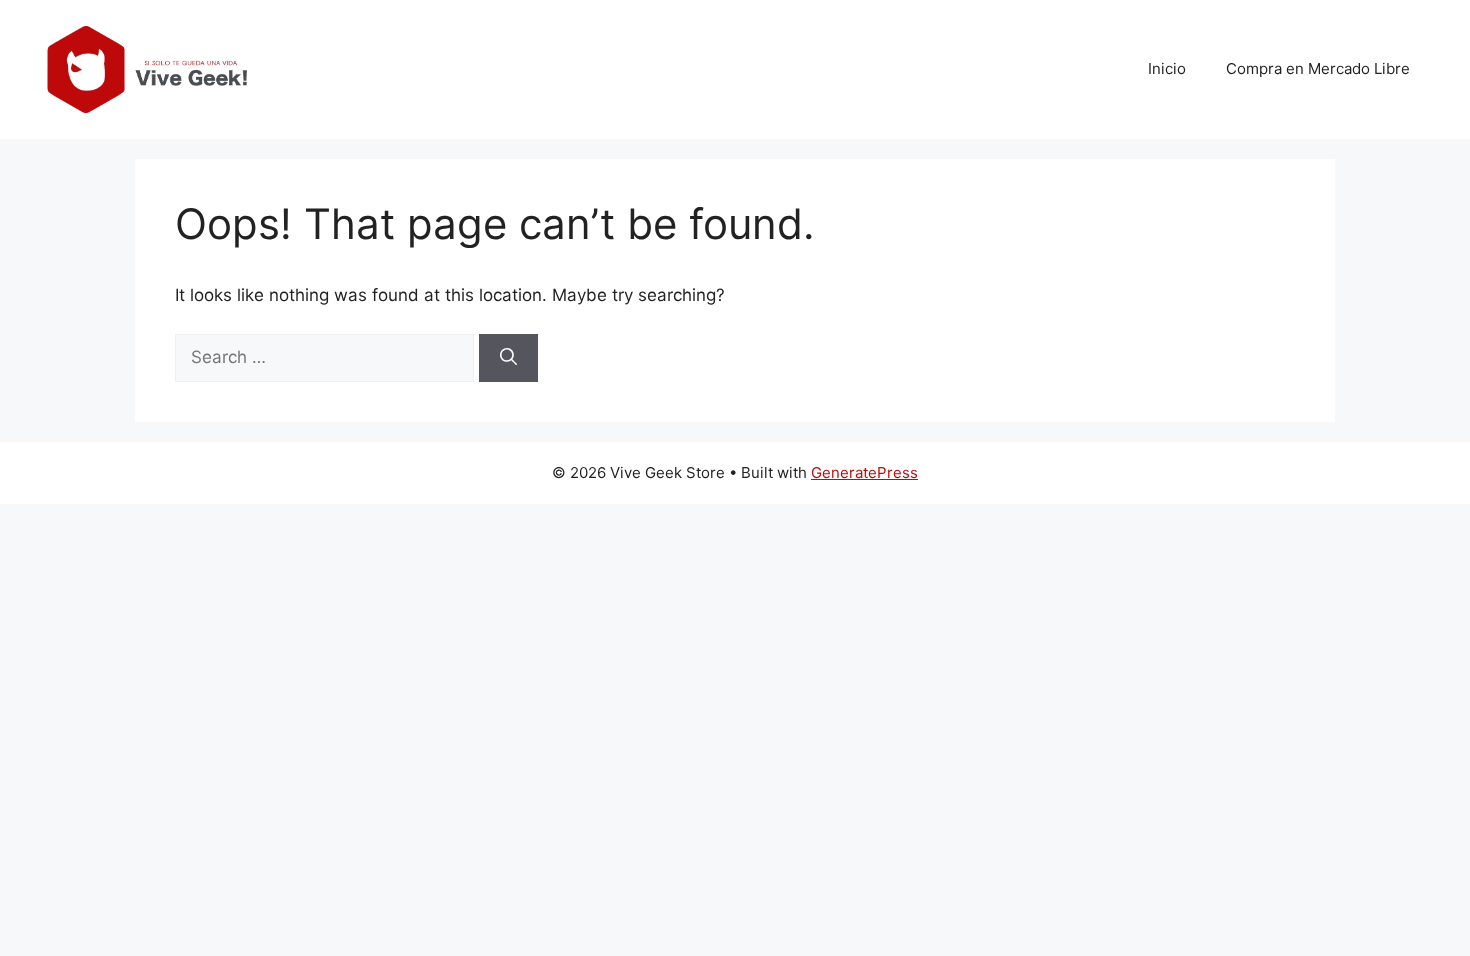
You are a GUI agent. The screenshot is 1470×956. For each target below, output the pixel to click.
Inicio (1167, 68)
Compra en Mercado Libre (1318, 68)
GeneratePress (864, 472)
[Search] (508, 358)
